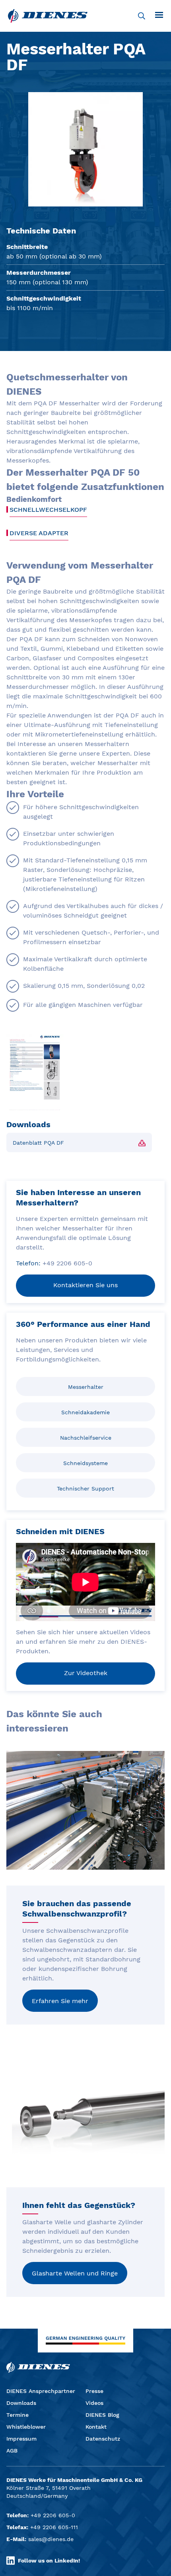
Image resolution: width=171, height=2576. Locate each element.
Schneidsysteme (85, 1463)
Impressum (21, 2439)
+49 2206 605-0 (53, 2515)
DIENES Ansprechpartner (41, 2391)
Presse (94, 2391)
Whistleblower (26, 2427)
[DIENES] (48, 16)
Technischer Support (85, 1489)
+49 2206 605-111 (54, 2527)
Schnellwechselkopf (48, 510)
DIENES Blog (102, 2415)
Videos (94, 2403)
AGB (12, 2451)
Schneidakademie (85, 1412)
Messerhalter (86, 1387)
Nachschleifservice (86, 1438)
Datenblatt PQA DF (38, 1143)
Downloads (21, 2403)
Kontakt (96, 2427)
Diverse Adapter (39, 533)
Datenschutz (103, 2439)
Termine (17, 2415)
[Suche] (142, 16)
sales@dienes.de (51, 2539)
